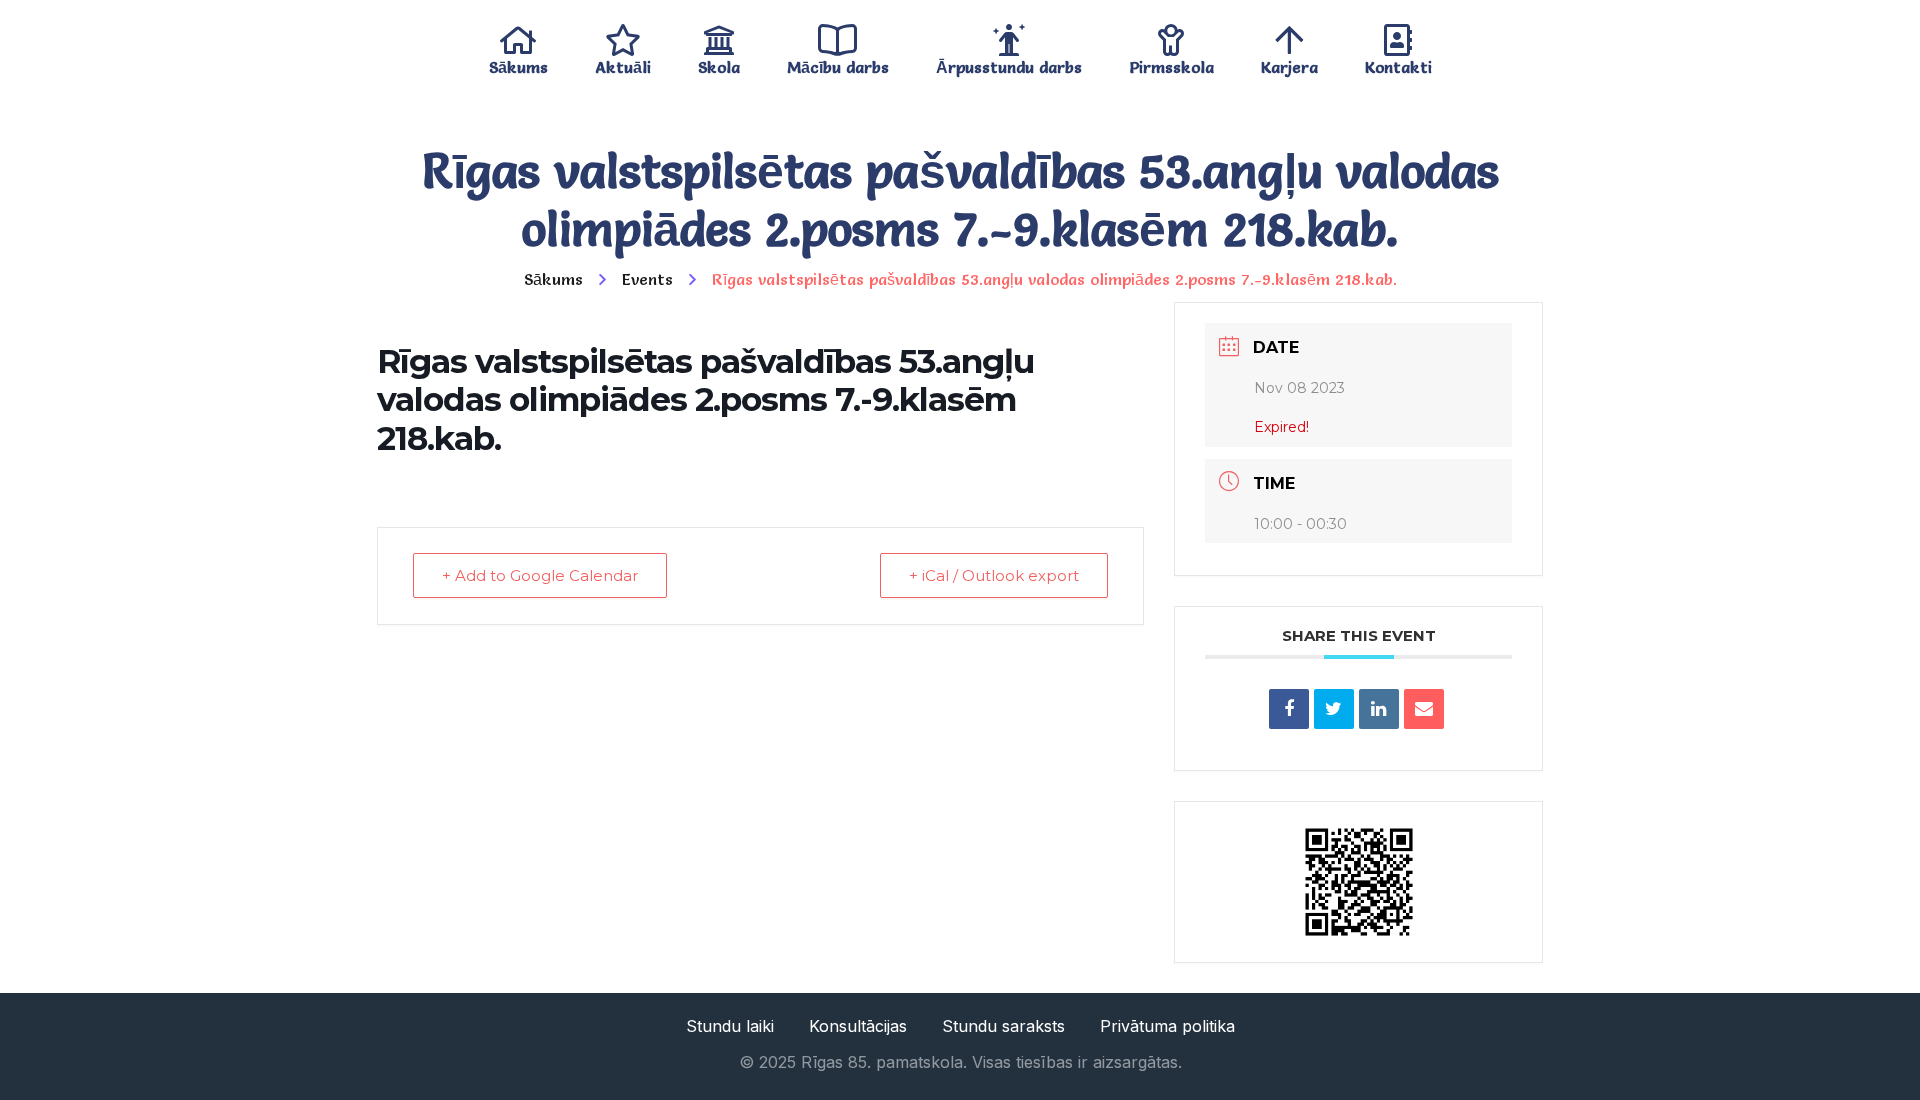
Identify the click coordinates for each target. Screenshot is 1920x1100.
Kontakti (1398, 62)
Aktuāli (623, 62)
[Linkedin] (1379, 709)
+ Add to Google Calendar (540, 575)
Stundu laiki (730, 1026)
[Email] (1424, 709)
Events (647, 279)
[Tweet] (1334, 709)
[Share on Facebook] (1289, 709)
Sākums (518, 62)
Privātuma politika (1167, 1026)
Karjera (1289, 62)
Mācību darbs (838, 62)
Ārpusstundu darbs (1009, 62)
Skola (719, 62)
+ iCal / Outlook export (994, 575)
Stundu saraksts (1003, 1026)
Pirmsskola (1171, 62)
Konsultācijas (858, 1026)
